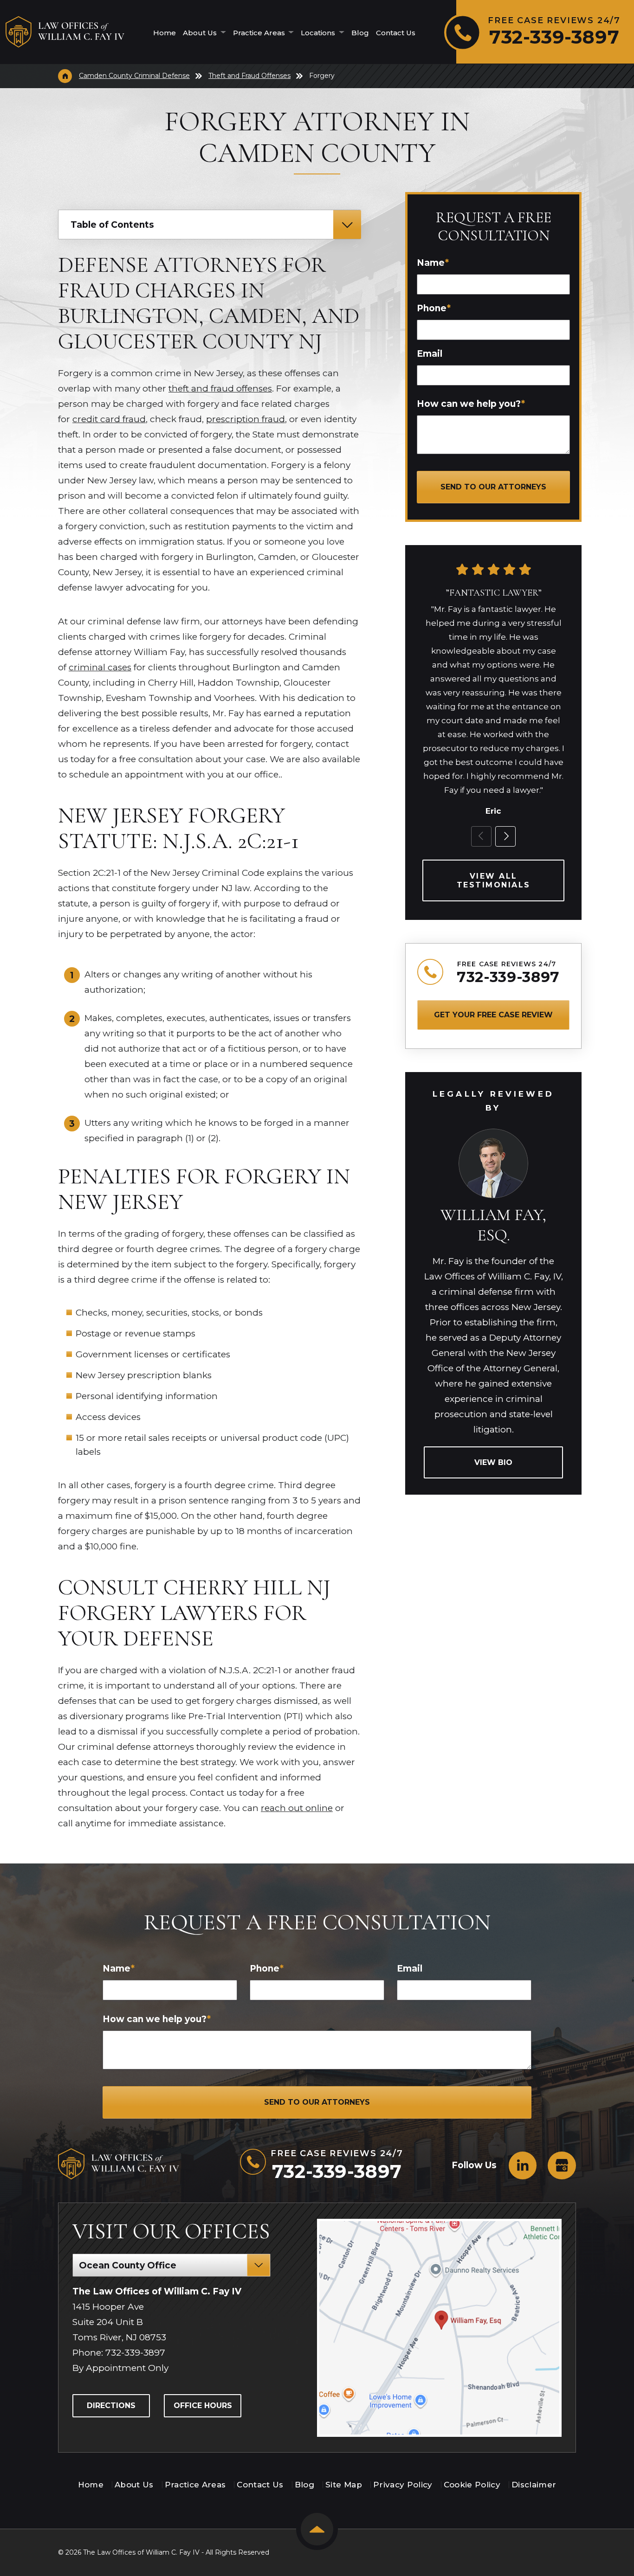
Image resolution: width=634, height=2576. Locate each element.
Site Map (344, 2485)
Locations (319, 33)
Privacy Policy (403, 2485)
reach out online (297, 1808)
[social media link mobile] (523, 2165)
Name (433, 263)
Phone (434, 308)
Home (165, 33)
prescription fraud (246, 419)
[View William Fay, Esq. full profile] (493, 1133)
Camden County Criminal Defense (134, 76)
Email (430, 354)
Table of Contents (112, 225)
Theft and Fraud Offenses (249, 76)
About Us (201, 33)
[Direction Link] (439, 2328)
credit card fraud (109, 419)
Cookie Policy (472, 2485)
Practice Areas (260, 33)
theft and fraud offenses (220, 389)
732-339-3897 (508, 977)
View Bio (493, 1462)
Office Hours (203, 2406)
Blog (360, 33)
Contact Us (396, 33)
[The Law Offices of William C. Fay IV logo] (65, 32)
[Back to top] (317, 2529)
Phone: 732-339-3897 (119, 2353)
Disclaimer (534, 2485)
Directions (111, 2406)
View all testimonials (494, 880)
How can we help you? (471, 404)
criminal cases (100, 667)
